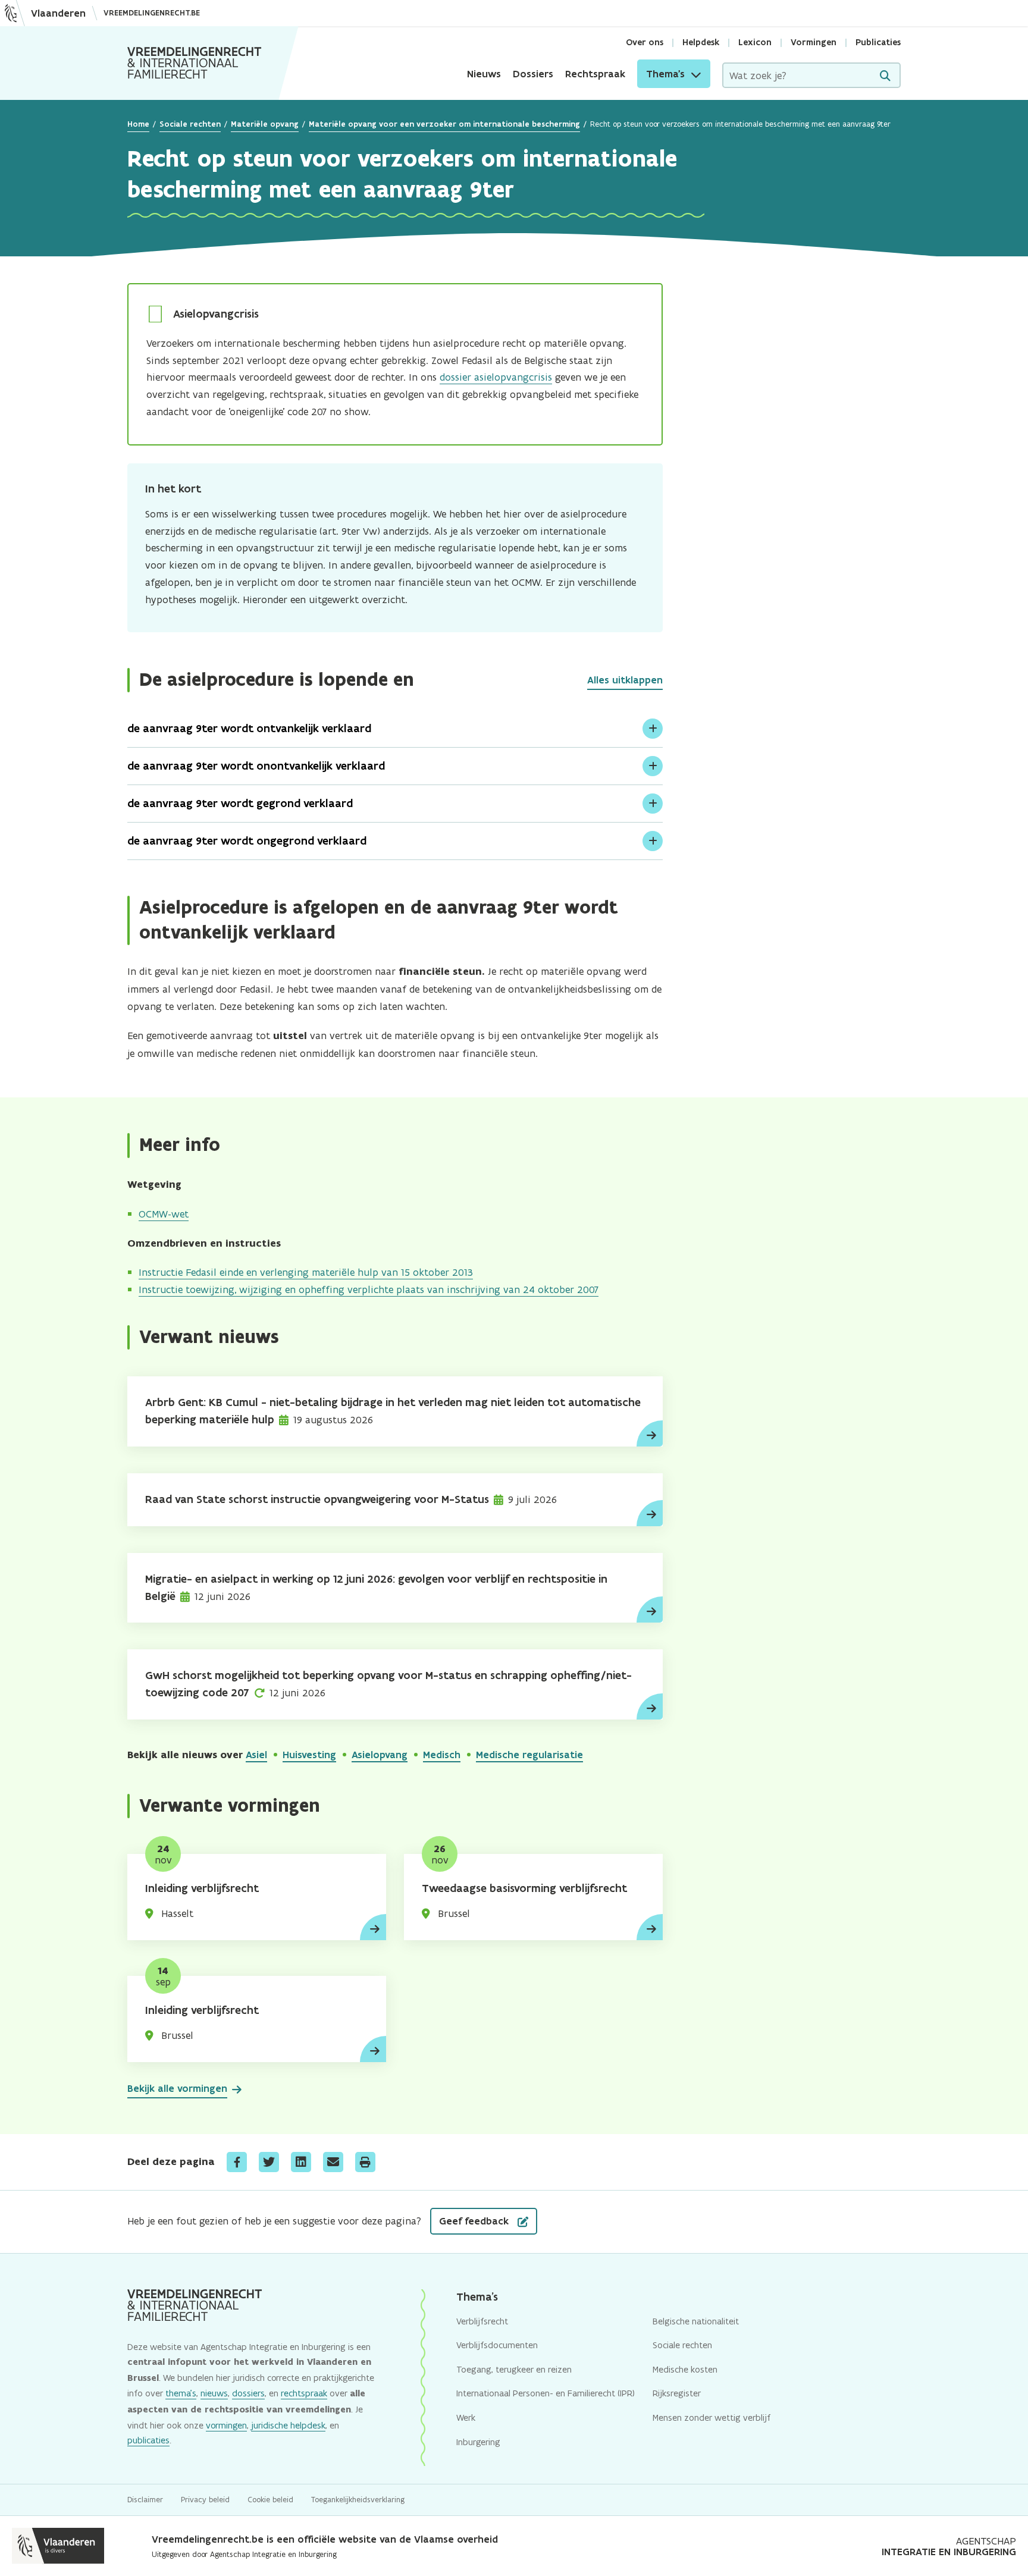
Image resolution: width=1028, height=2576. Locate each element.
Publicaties (878, 42)
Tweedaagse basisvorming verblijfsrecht (524, 1888)
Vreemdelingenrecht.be (152, 13)
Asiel (256, 1755)
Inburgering (478, 2442)
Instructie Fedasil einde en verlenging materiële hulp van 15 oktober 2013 (306, 1272)
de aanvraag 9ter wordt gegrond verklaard (240, 803)
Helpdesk (701, 42)
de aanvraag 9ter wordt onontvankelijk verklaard (256, 766)
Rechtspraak (595, 74)
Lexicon (755, 42)
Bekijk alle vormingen (177, 2088)
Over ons (645, 42)
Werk (466, 2417)
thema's (181, 2393)
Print (365, 2162)
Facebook (237, 2162)
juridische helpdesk (288, 2425)
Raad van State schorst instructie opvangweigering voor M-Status (317, 1499)
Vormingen (814, 42)
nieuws (214, 2393)
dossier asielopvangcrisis (496, 377)
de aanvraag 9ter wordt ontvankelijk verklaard (249, 728)
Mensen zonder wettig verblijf (712, 2417)
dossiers (248, 2393)
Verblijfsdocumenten (497, 2345)
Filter (885, 76)
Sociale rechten (190, 124)
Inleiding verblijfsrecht (202, 1888)
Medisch (442, 1755)
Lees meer (650, 1433)
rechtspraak (304, 2393)
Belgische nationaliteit (696, 2321)
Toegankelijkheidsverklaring (358, 2500)
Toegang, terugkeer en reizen (514, 2369)
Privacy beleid (205, 2500)
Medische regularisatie (529, 1755)
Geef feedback (475, 2221)
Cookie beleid (270, 2500)
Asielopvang (380, 1755)
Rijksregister (677, 2393)
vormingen (226, 2425)
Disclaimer (145, 2500)
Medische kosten (685, 2369)
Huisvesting (309, 1755)
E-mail (333, 2162)
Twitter (269, 2162)
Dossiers (533, 74)
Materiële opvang (265, 124)
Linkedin (301, 2162)
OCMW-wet (164, 1214)
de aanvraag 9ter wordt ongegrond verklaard (247, 841)
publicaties (148, 2440)
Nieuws (484, 74)
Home (138, 124)
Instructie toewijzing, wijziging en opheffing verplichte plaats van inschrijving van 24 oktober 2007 (369, 1289)
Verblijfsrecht (482, 2321)
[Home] (195, 63)
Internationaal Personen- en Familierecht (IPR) (546, 2393)
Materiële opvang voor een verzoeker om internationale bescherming (444, 124)
